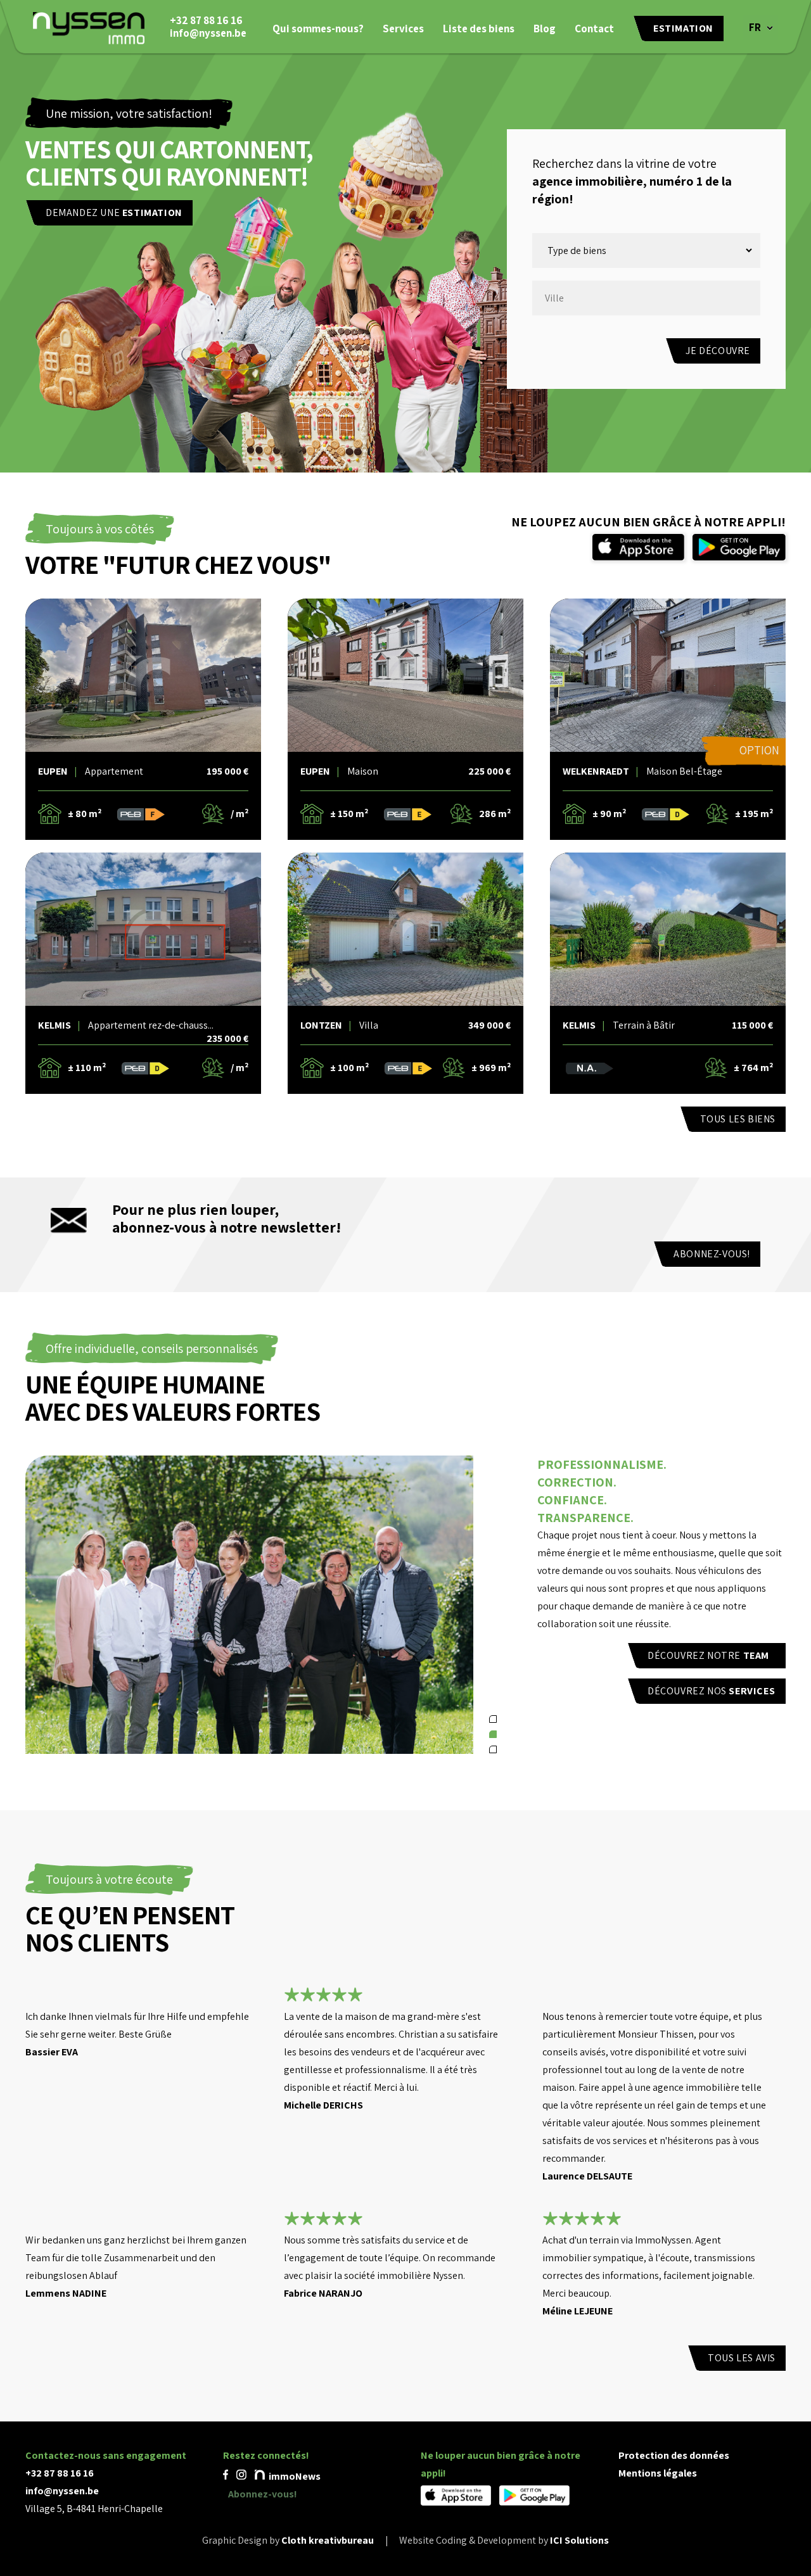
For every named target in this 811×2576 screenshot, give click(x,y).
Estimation (683, 28)
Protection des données (674, 2455)
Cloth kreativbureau (328, 2540)
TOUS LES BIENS (738, 1119)
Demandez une (114, 213)
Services (403, 29)
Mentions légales (658, 2473)
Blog (545, 29)
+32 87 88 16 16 (206, 20)
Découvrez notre (708, 1655)
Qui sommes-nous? (318, 29)
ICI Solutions (579, 2540)
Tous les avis (742, 2358)
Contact (594, 29)
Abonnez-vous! (712, 1254)
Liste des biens (479, 29)
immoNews (294, 2476)
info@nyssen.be (208, 33)
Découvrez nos (711, 1691)
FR (755, 27)
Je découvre (718, 351)
